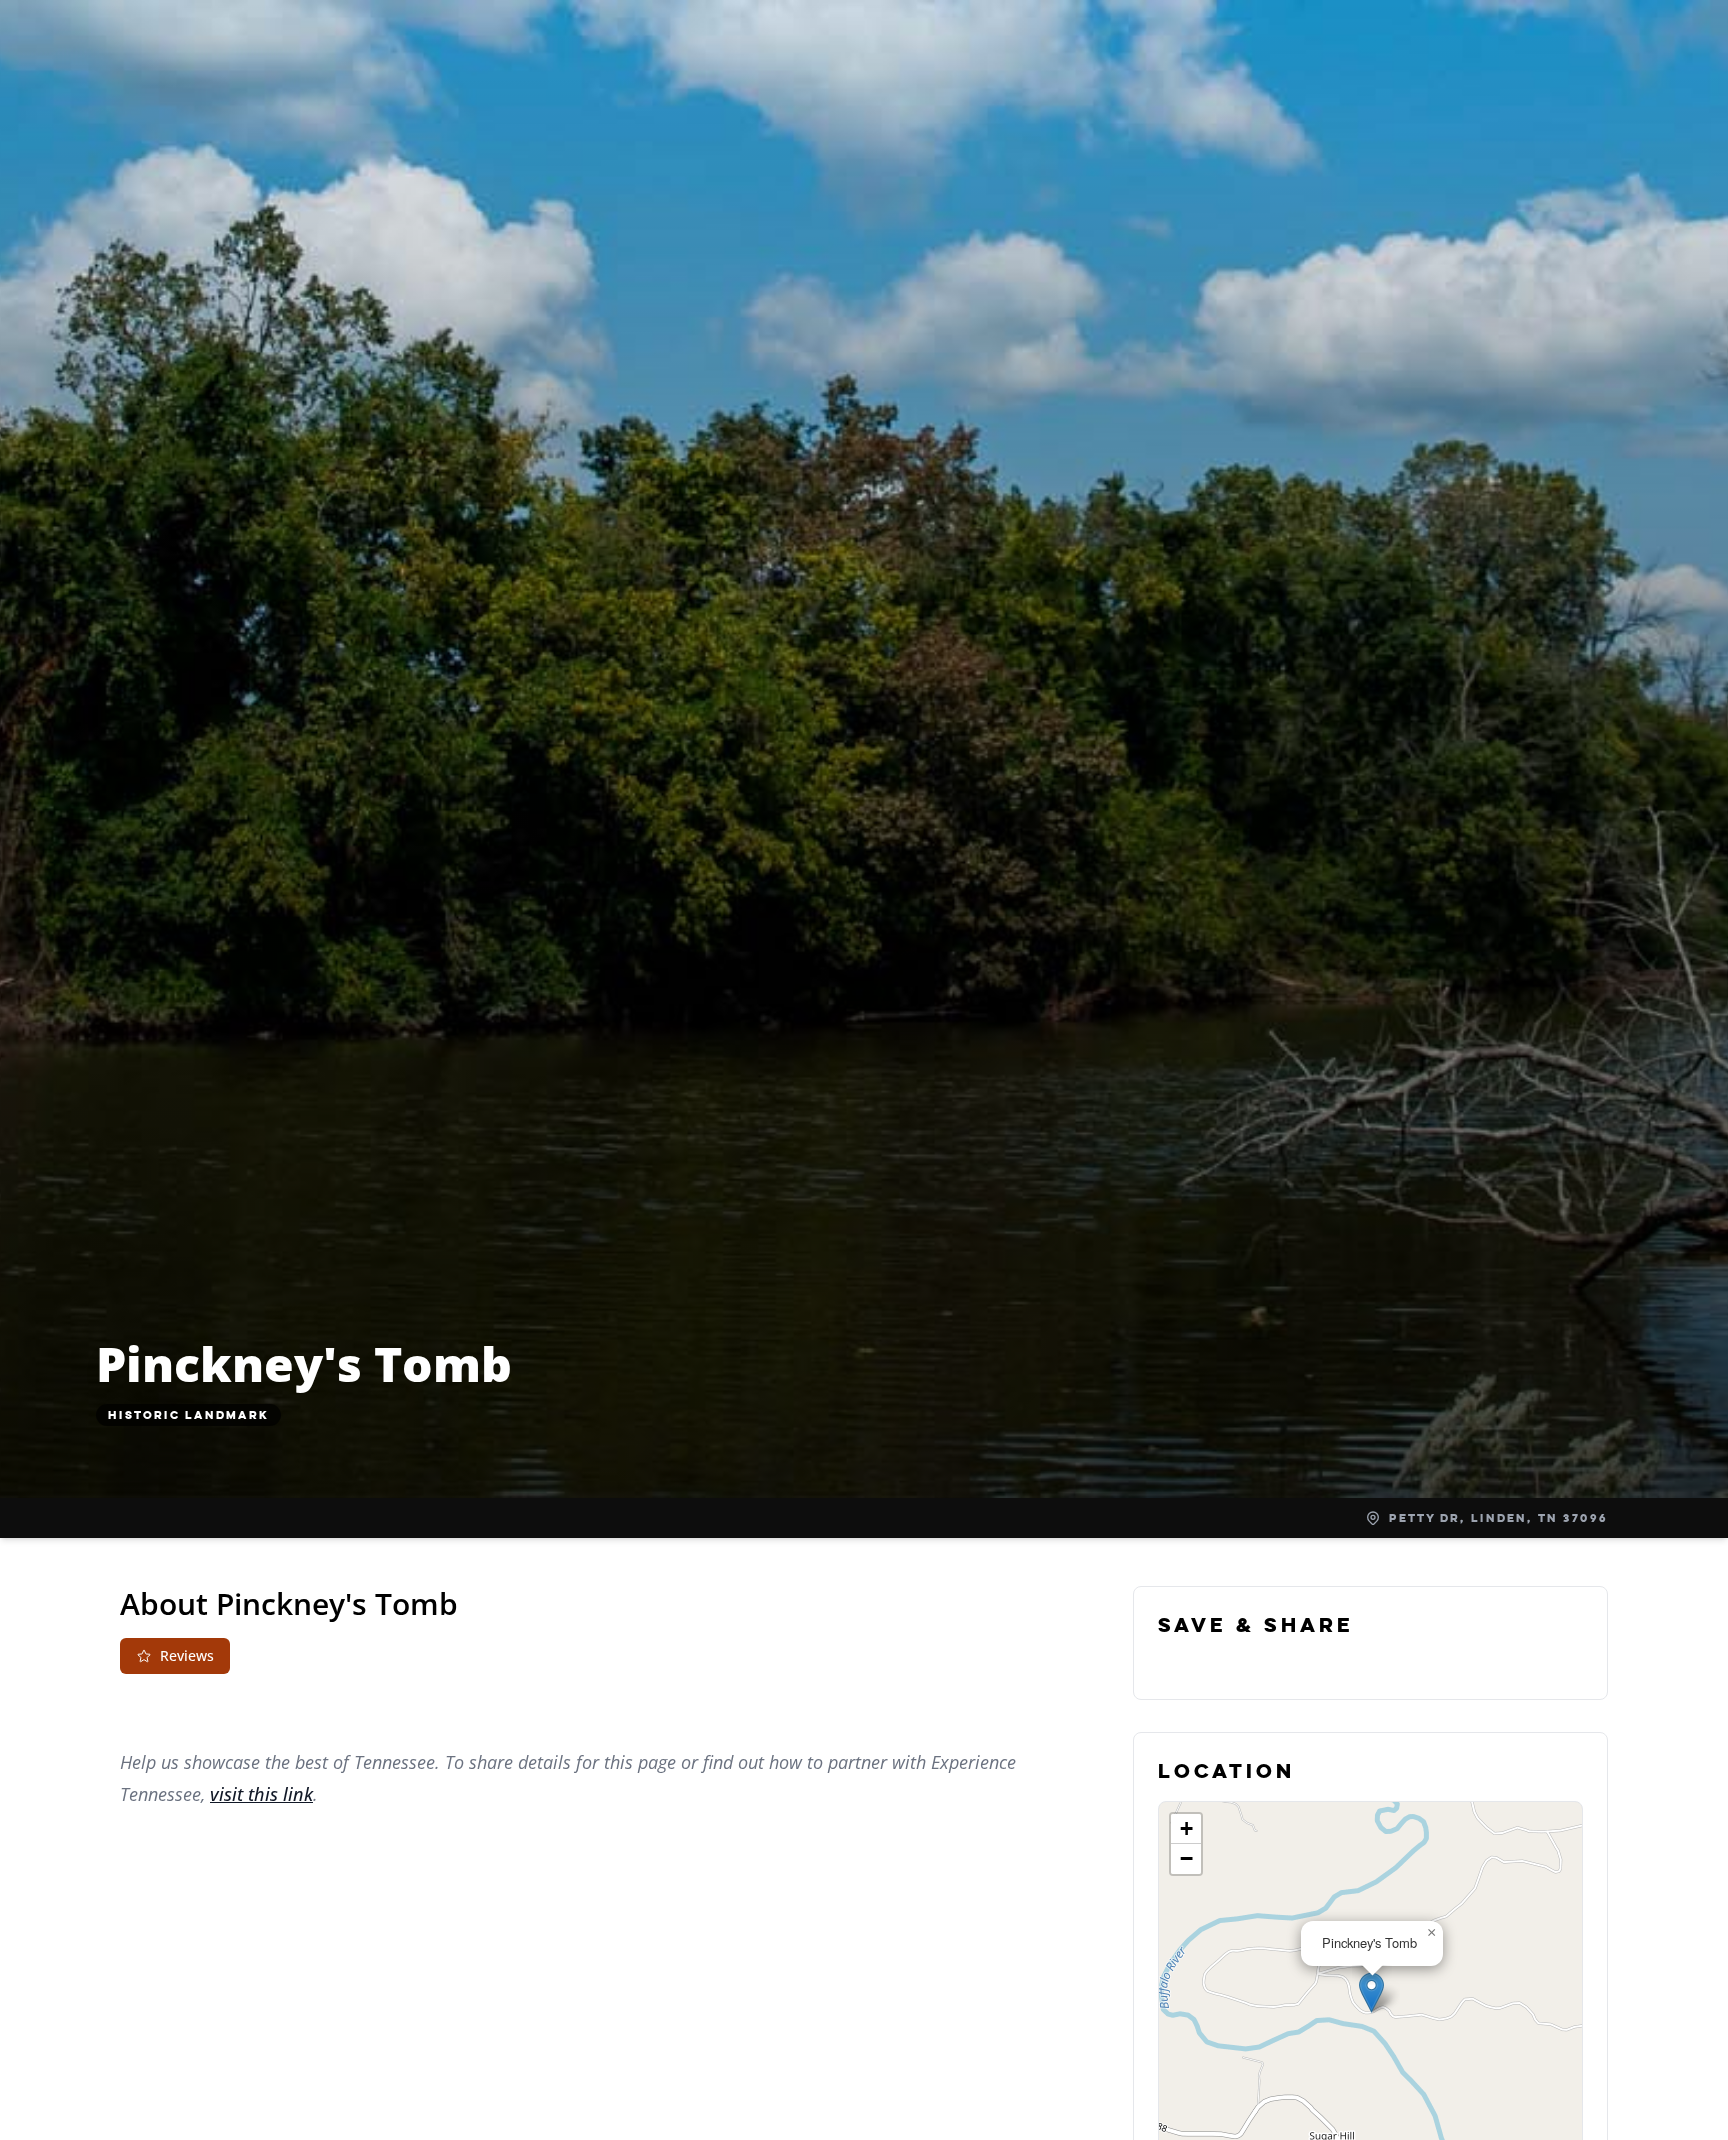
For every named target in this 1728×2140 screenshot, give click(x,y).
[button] (1371, 1992)
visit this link (261, 1794)
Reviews (187, 1655)
